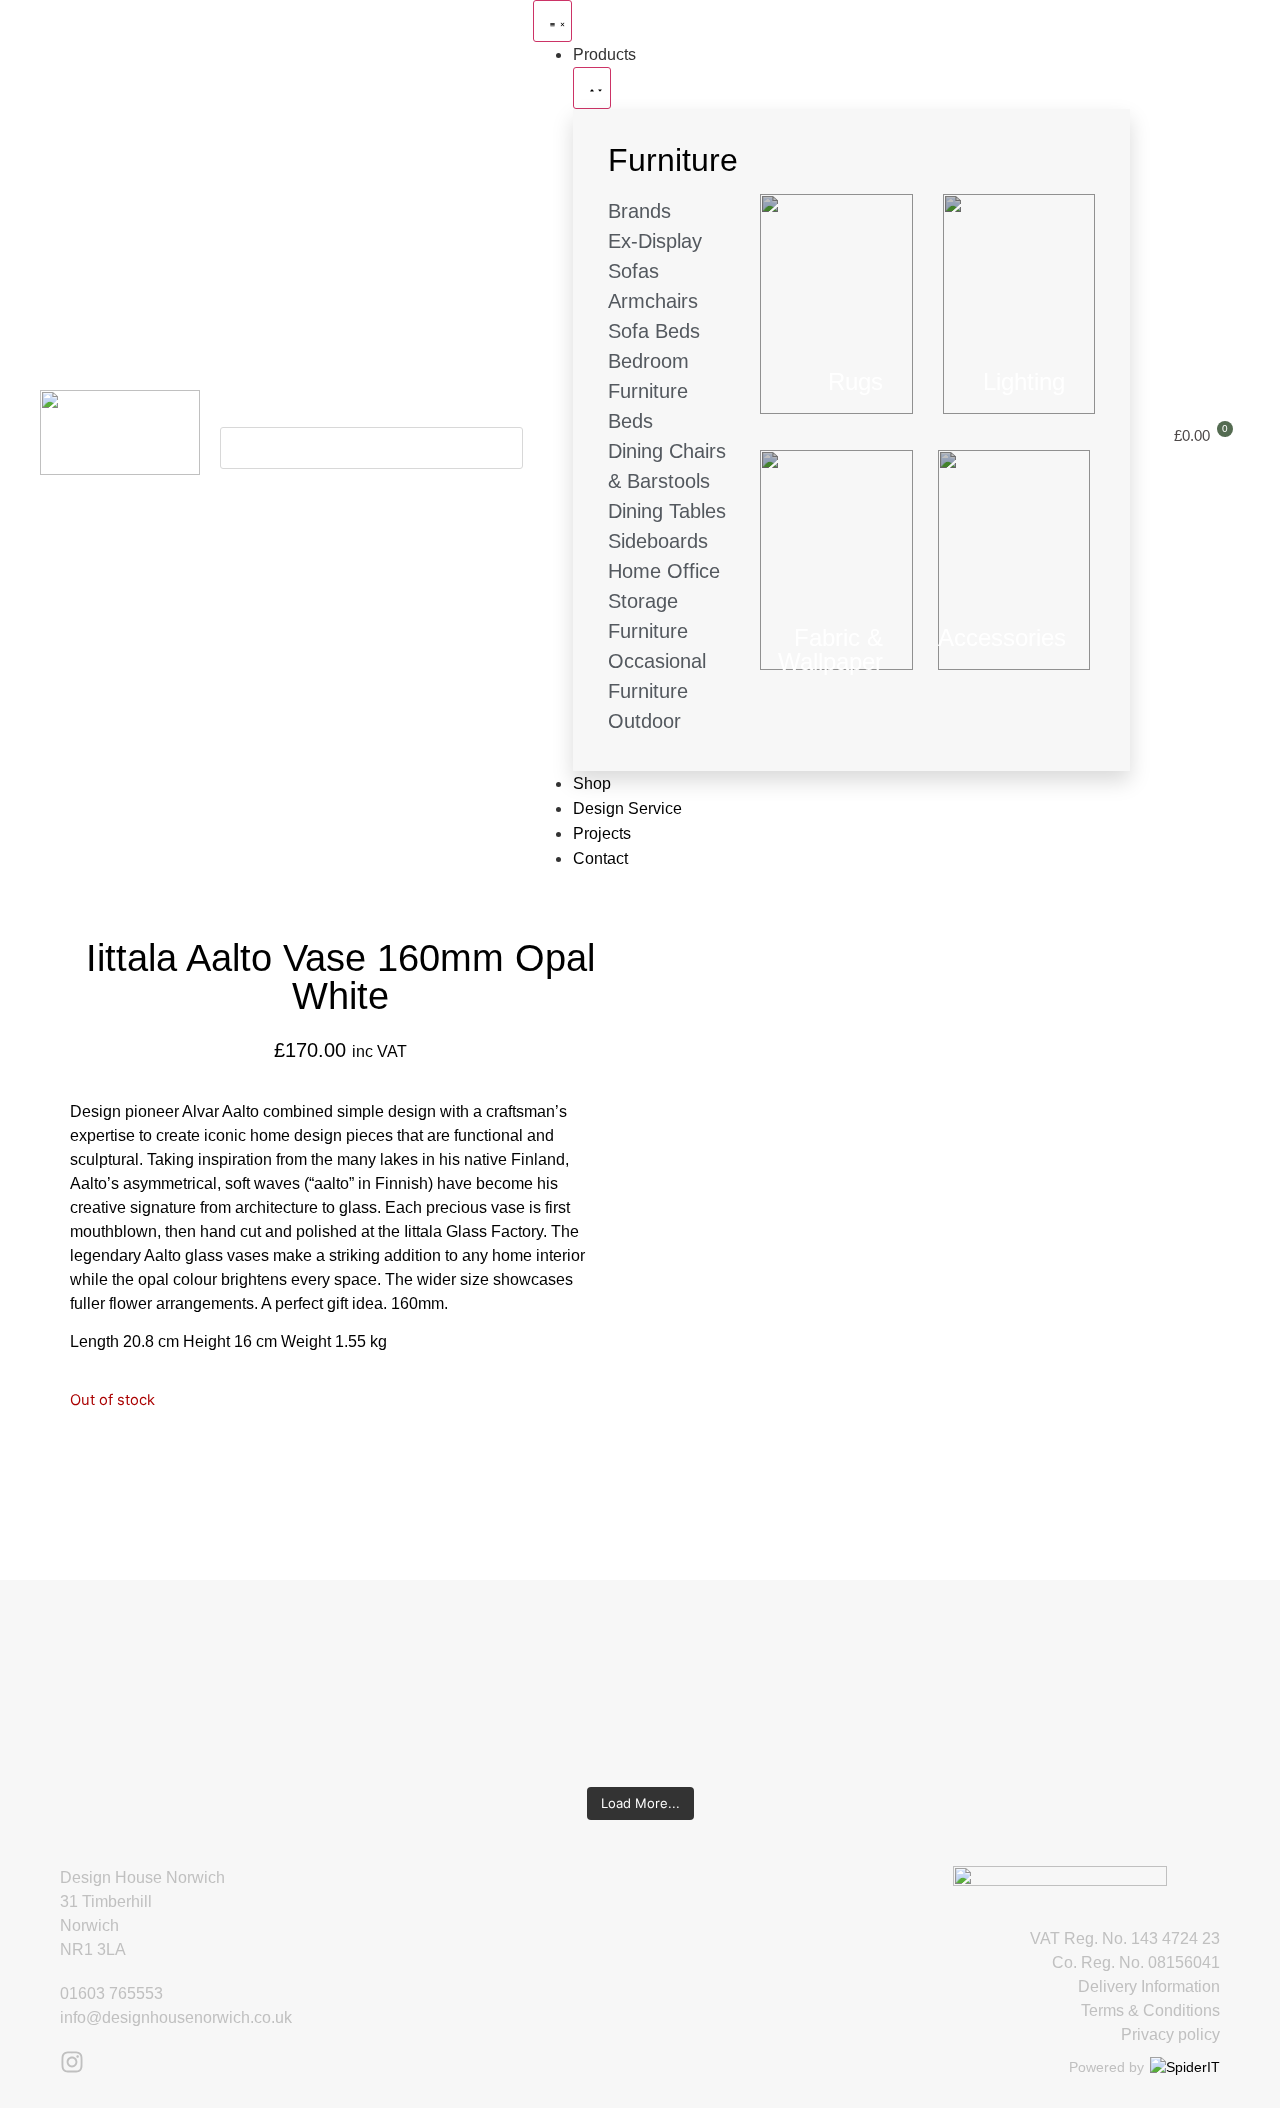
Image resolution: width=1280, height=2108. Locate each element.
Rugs (855, 381)
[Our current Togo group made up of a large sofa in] (745, 1650)
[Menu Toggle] (552, 21)
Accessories (1002, 637)
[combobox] (371, 448)
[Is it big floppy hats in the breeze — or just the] (956, 1674)
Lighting (1024, 381)
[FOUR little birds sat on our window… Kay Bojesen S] (112, 1662)
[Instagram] (72, 2062)
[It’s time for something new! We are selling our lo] (534, 1674)
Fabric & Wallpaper (830, 649)
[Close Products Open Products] (592, 88)
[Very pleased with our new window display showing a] (1167, 1686)
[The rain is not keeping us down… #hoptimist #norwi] (323, 1638)
